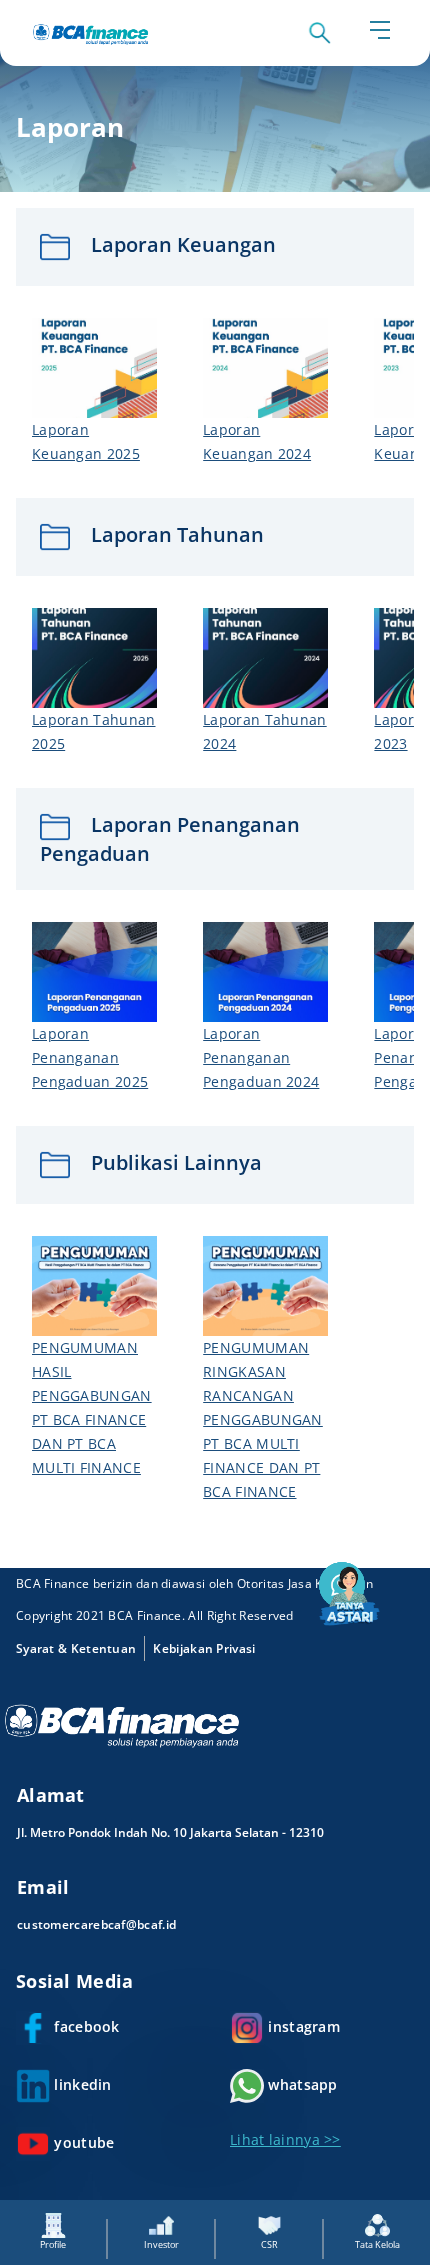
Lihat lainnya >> (285, 2139)
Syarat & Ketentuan (76, 1648)
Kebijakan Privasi (204, 1648)
